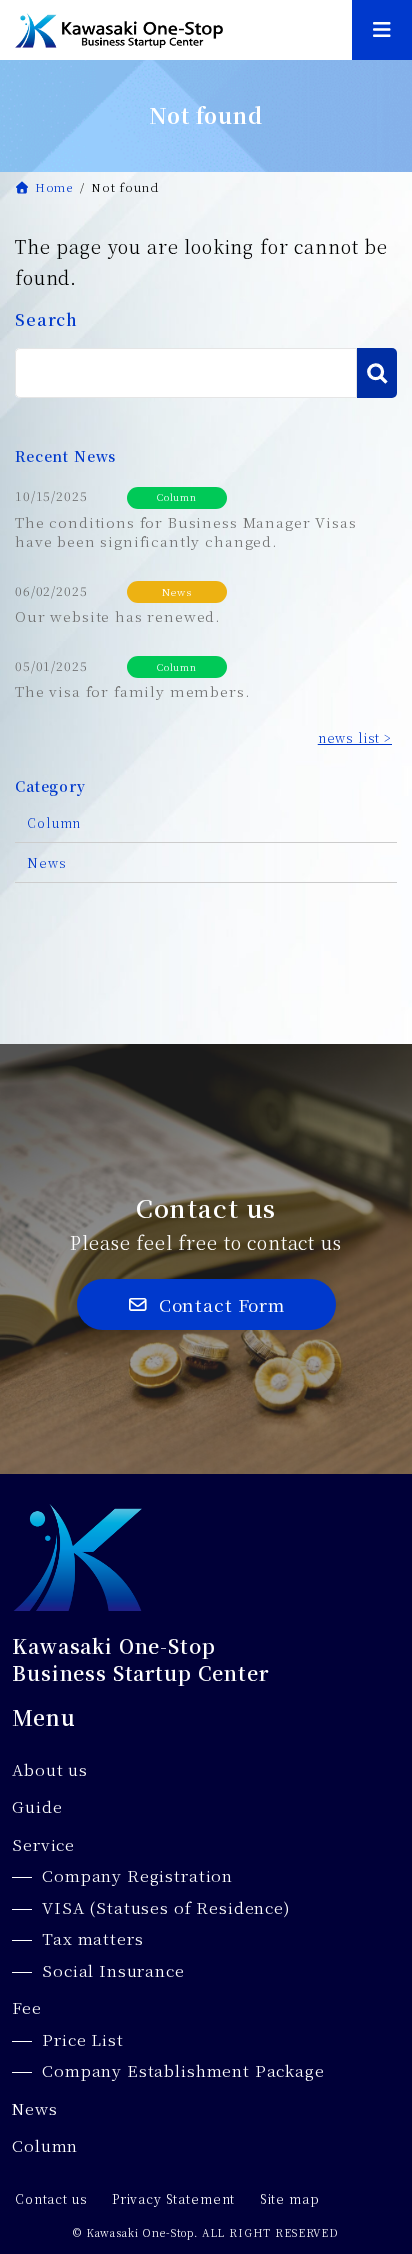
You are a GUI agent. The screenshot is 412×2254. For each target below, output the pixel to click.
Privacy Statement (173, 2200)
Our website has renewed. (117, 616)
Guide (37, 1806)
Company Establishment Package (183, 2070)
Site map (290, 2200)
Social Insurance (113, 1970)
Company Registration (137, 1875)
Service (43, 1844)
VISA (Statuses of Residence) (166, 1907)
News (176, 591)
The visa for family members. (132, 691)
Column (177, 496)
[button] (206, 1304)
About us (50, 1769)
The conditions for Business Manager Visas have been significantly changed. (185, 532)
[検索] (377, 373)
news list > (355, 738)
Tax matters (92, 1938)
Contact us (51, 2200)
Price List (82, 2039)
